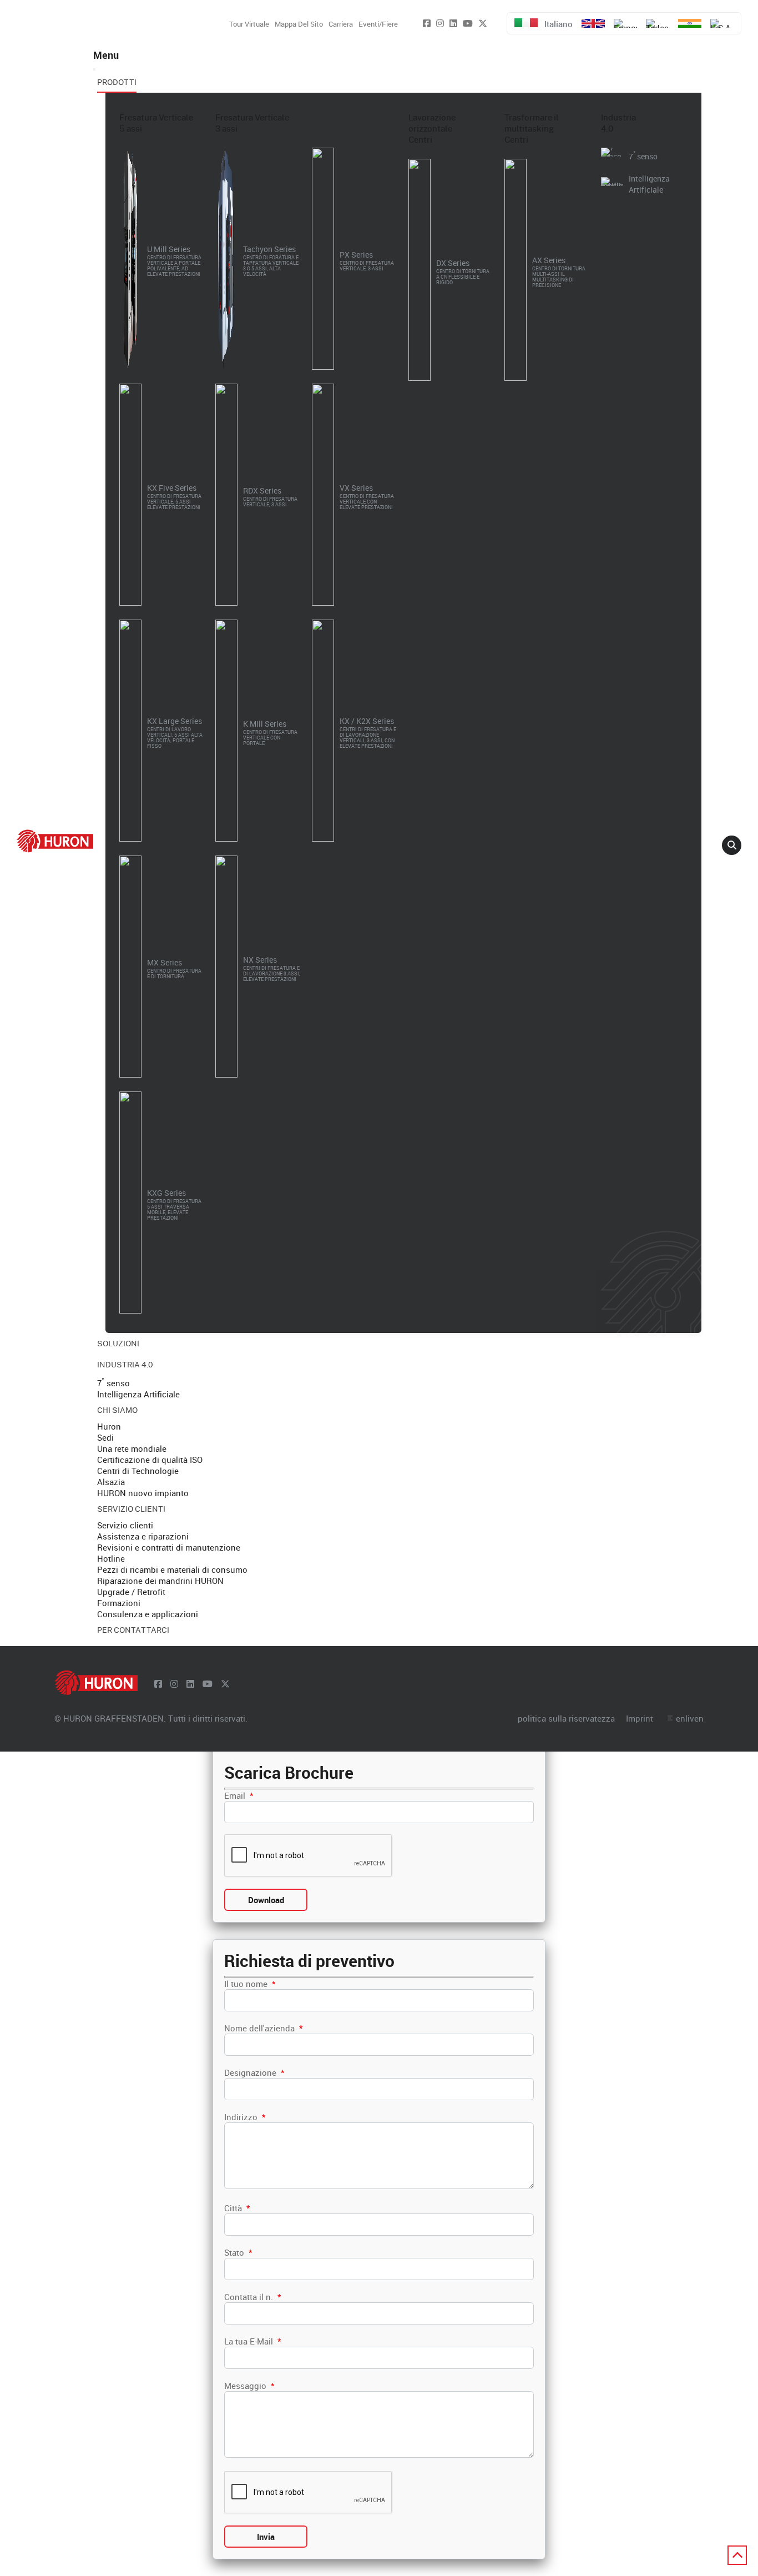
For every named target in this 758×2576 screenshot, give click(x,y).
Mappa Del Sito (299, 24)
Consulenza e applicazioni (148, 1614)
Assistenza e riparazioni (143, 1536)
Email (239, 1795)
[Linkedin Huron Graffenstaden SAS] (453, 23)
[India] (690, 23)
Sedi (105, 1437)
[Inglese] (593, 23)
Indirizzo (245, 2117)
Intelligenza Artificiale (138, 1394)
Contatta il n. (252, 2297)
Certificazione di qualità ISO (150, 1460)
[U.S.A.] (722, 23)
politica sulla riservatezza (566, 1718)
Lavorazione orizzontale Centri (432, 128)
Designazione (254, 2072)
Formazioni (119, 1603)
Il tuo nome (250, 1984)
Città (237, 2208)
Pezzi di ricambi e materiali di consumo (172, 1569)
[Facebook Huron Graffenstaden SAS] (427, 23)
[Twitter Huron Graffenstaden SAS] (483, 23)
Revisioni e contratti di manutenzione (169, 1547)
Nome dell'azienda (263, 2028)
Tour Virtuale (249, 24)
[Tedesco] (658, 23)
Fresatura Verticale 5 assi (156, 123)
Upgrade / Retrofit (131, 1592)
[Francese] (625, 23)
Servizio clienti (125, 1525)
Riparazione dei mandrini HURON (160, 1581)
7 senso (113, 1383)
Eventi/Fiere (378, 24)
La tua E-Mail (252, 2341)
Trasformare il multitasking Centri (532, 128)
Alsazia (111, 1482)
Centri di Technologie (138, 1471)
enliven (690, 1718)
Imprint (640, 1718)
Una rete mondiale (132, 1448)
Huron (109, 1426)
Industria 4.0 (618, 123)
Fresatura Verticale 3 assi (252, 123)
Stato (238, 2252)
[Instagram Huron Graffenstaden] (440, 23)
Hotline (111, 1558)
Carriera (341, 24)
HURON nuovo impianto (143, 1493)
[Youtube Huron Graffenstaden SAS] (468, 23)
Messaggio (249, 2386)
